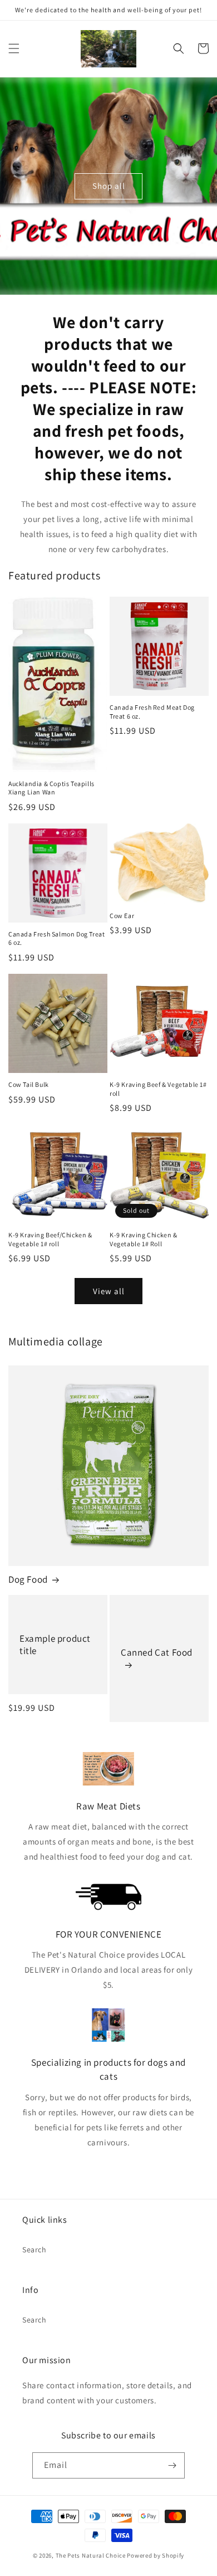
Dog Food (28, 1579)
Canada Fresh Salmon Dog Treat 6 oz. (56, 938)
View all (109, 1291)
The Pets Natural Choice (91, 2555)
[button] (14, 48)
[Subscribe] (172, 2465)
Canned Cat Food (157, 1652)
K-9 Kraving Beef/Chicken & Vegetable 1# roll (50, 1239)
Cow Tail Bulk (29, 1084)
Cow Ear (122, 916)
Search (34, 2250)
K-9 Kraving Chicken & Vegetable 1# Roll (144, 1239)
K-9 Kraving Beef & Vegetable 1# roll (158, 1089)
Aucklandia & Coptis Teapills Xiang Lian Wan (51, 788)
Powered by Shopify (156, 2555)
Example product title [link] (55, 1645)
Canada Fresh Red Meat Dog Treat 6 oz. (152, 712)
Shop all (109, 186)
